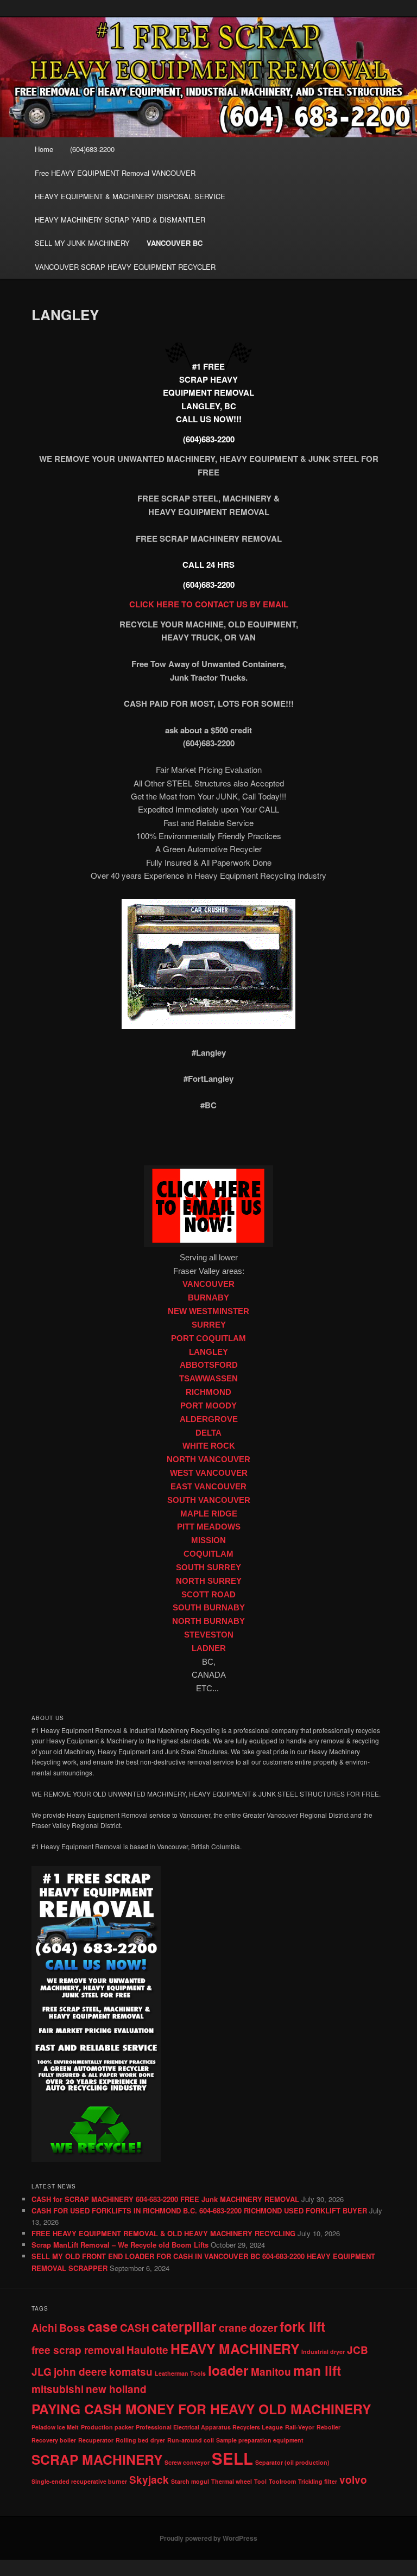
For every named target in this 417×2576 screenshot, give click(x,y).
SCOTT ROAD (208, 1595)
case (103, 2326)
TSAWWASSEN (208, 1379)
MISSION (208, 1540)
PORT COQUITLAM (208, 1338)
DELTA (208, 1433)
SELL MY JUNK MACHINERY (82, 243)
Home (44, 149)
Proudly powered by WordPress (208, 2538)
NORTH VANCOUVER (208, 1460)
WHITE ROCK (209, 1446)
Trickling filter (318, 2481)
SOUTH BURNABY (209, 1608)
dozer (263, 2328)
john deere (80, 2372)
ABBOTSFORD (209, 1365)
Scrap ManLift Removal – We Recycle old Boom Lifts (120, 2245)
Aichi (44, 2328)
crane (233, 2328)
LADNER (209, 1648)
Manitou (271, 2372)
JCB (358, 2350)
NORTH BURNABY (208, 1621)
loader (228, 2370)
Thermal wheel (232, 2481)
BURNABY (208, 1298)
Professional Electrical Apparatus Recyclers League (209, 2427)
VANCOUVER (208, 1284)
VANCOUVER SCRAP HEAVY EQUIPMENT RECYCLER (125, 267)
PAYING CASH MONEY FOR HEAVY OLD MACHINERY (201, 2409)
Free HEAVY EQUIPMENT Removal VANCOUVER (115, 173)
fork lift (302, 2326)
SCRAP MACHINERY (97, 2459)
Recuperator (96, 2440)
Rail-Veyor (300, 2427)
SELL (232, 2458)
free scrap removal (78, 2350)
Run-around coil (191, 2440)
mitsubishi (58, 2389)
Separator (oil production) (292, 2462)
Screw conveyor (187, 2462)
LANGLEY (208, 1352)
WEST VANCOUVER (209, 1473)
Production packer (107, 2427)
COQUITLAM (208, 1554)
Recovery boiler (54, 2440)
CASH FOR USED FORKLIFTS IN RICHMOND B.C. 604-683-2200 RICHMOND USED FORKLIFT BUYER (199, 2210)
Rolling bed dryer (140, 2440)
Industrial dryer (323, 2352)
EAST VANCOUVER (208, 1487)
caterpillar (184, 2326)
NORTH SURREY (209, 1581)
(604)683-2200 (92, 149)
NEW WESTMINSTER (208, 1311)
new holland (116, 2389)
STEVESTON (209, 1635)
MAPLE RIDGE (209, 1514)
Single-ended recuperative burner (79, 2481)
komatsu (131, 2372)
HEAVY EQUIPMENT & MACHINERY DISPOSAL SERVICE (130, 196)
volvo (353, 2480)
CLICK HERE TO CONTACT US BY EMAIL (209, 604)
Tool (260, 2481)
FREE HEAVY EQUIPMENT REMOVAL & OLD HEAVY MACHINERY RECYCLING (163, 2233)
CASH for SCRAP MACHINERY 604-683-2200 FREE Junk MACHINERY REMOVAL (165, 2199)
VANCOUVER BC (175, 243)
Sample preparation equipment (260, 2440)
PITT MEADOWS (209, 1527)
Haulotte (147, 2350)
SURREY (209, 1325)
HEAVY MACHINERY (235, 2349)
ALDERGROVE (209, 1419)
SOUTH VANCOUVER (209, 1500)
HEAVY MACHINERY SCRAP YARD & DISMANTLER (120, 220)
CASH (135, 2328)
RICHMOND (208, 1392)
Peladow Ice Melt (55, 2427)
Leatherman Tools (180, 2373)
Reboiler (328, 2427)
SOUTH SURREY (208, 1568)
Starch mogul (190, 2481)
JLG (42, 2372)
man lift (317, 2370)
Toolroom (282, 2481)
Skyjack (149, 2480)
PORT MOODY (208, 1406)
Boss (72, 2328)
